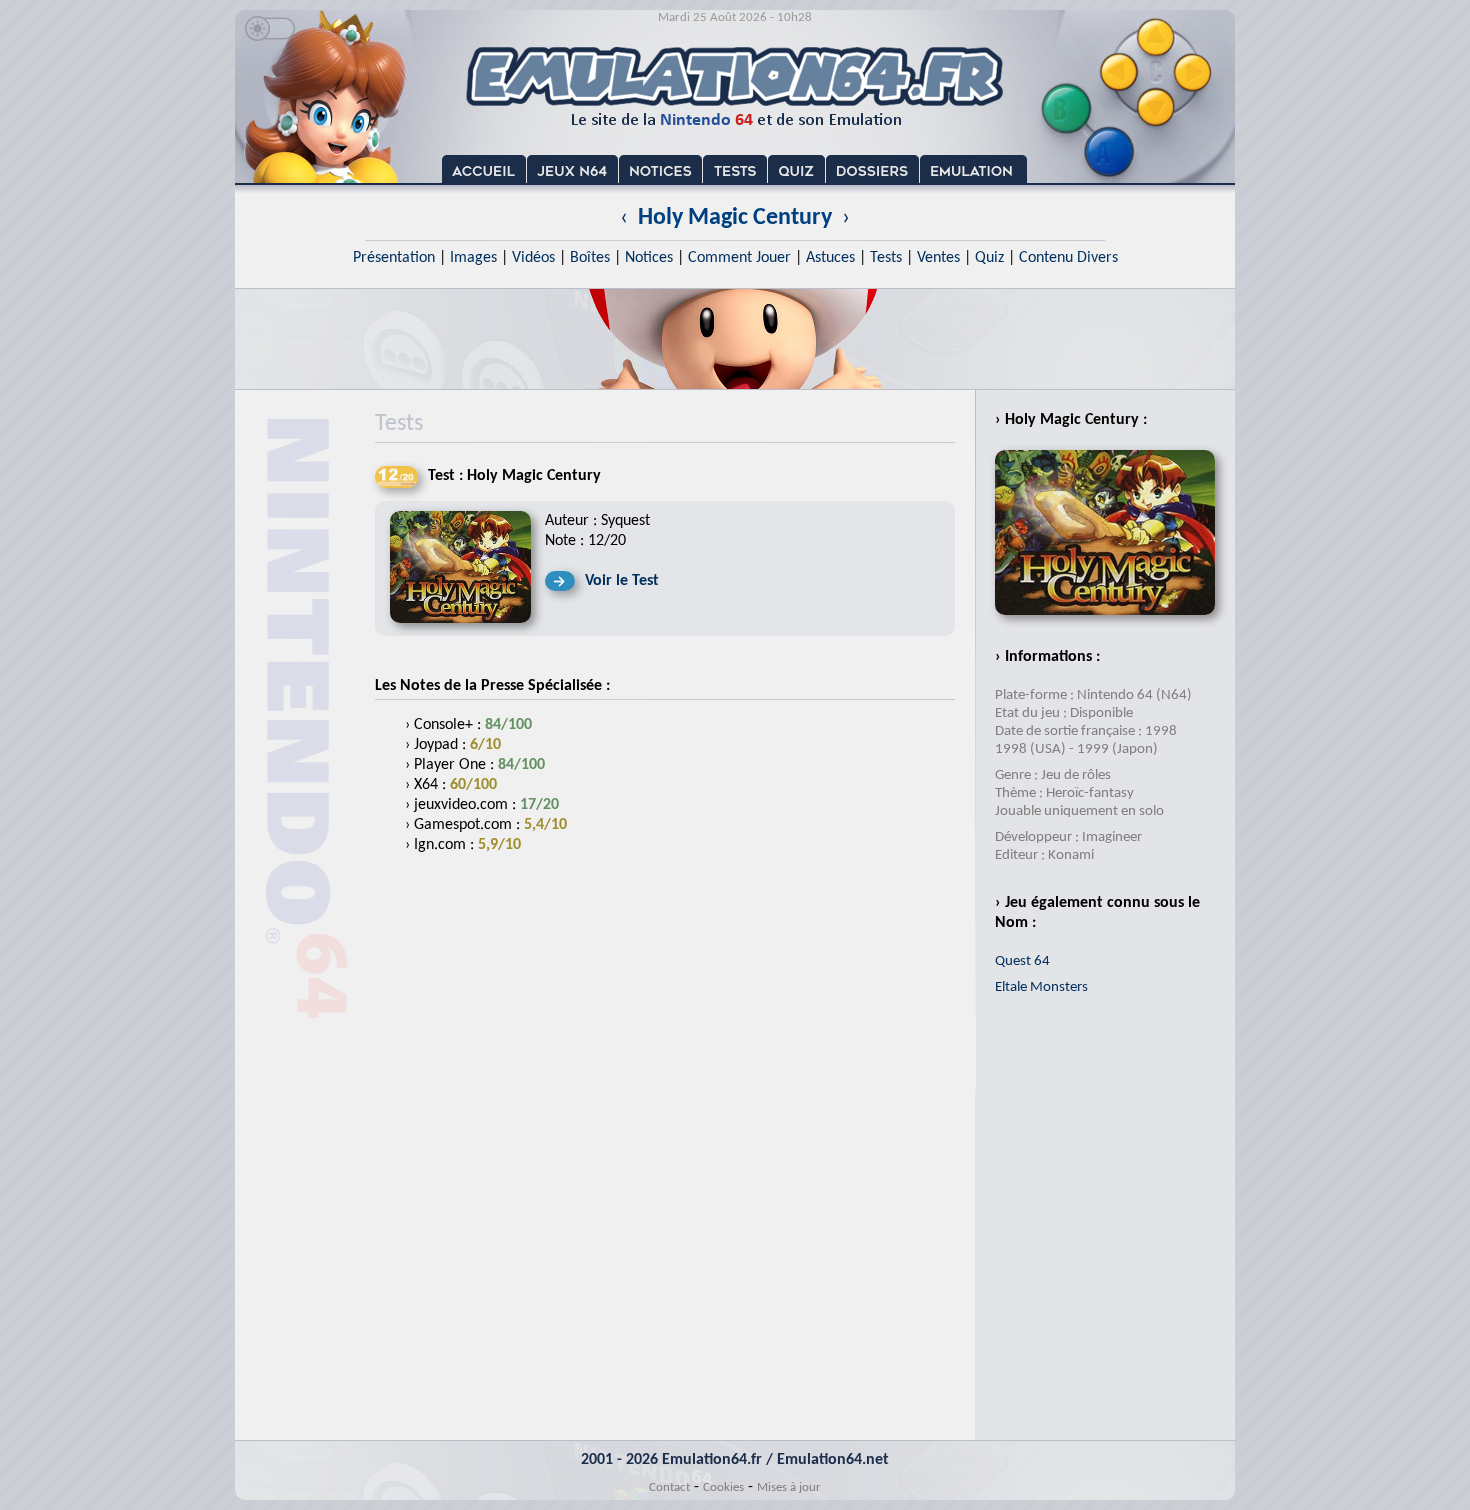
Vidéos (533, 258)
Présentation (394, 258)
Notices (649, 258)
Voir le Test (622, 581)
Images (473, 258)
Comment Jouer (739, 258)
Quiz (989, 258)
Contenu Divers (1068, 258)
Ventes (938, 258)
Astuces (830, 258)
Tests (886, 258)
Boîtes (590, 258)
